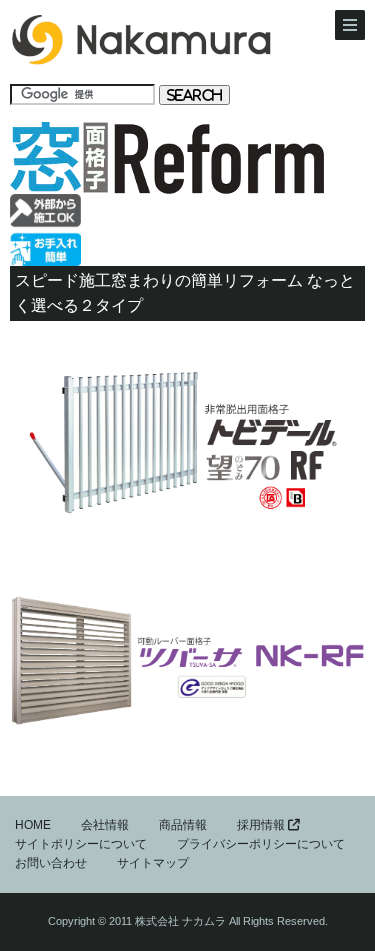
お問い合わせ (51, 863)
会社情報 (105, 825)
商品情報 (183, 825)
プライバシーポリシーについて (261, 844)
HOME (33, 825)
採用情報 (262, 825)
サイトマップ (153, 863)
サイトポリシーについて (81, 844)
